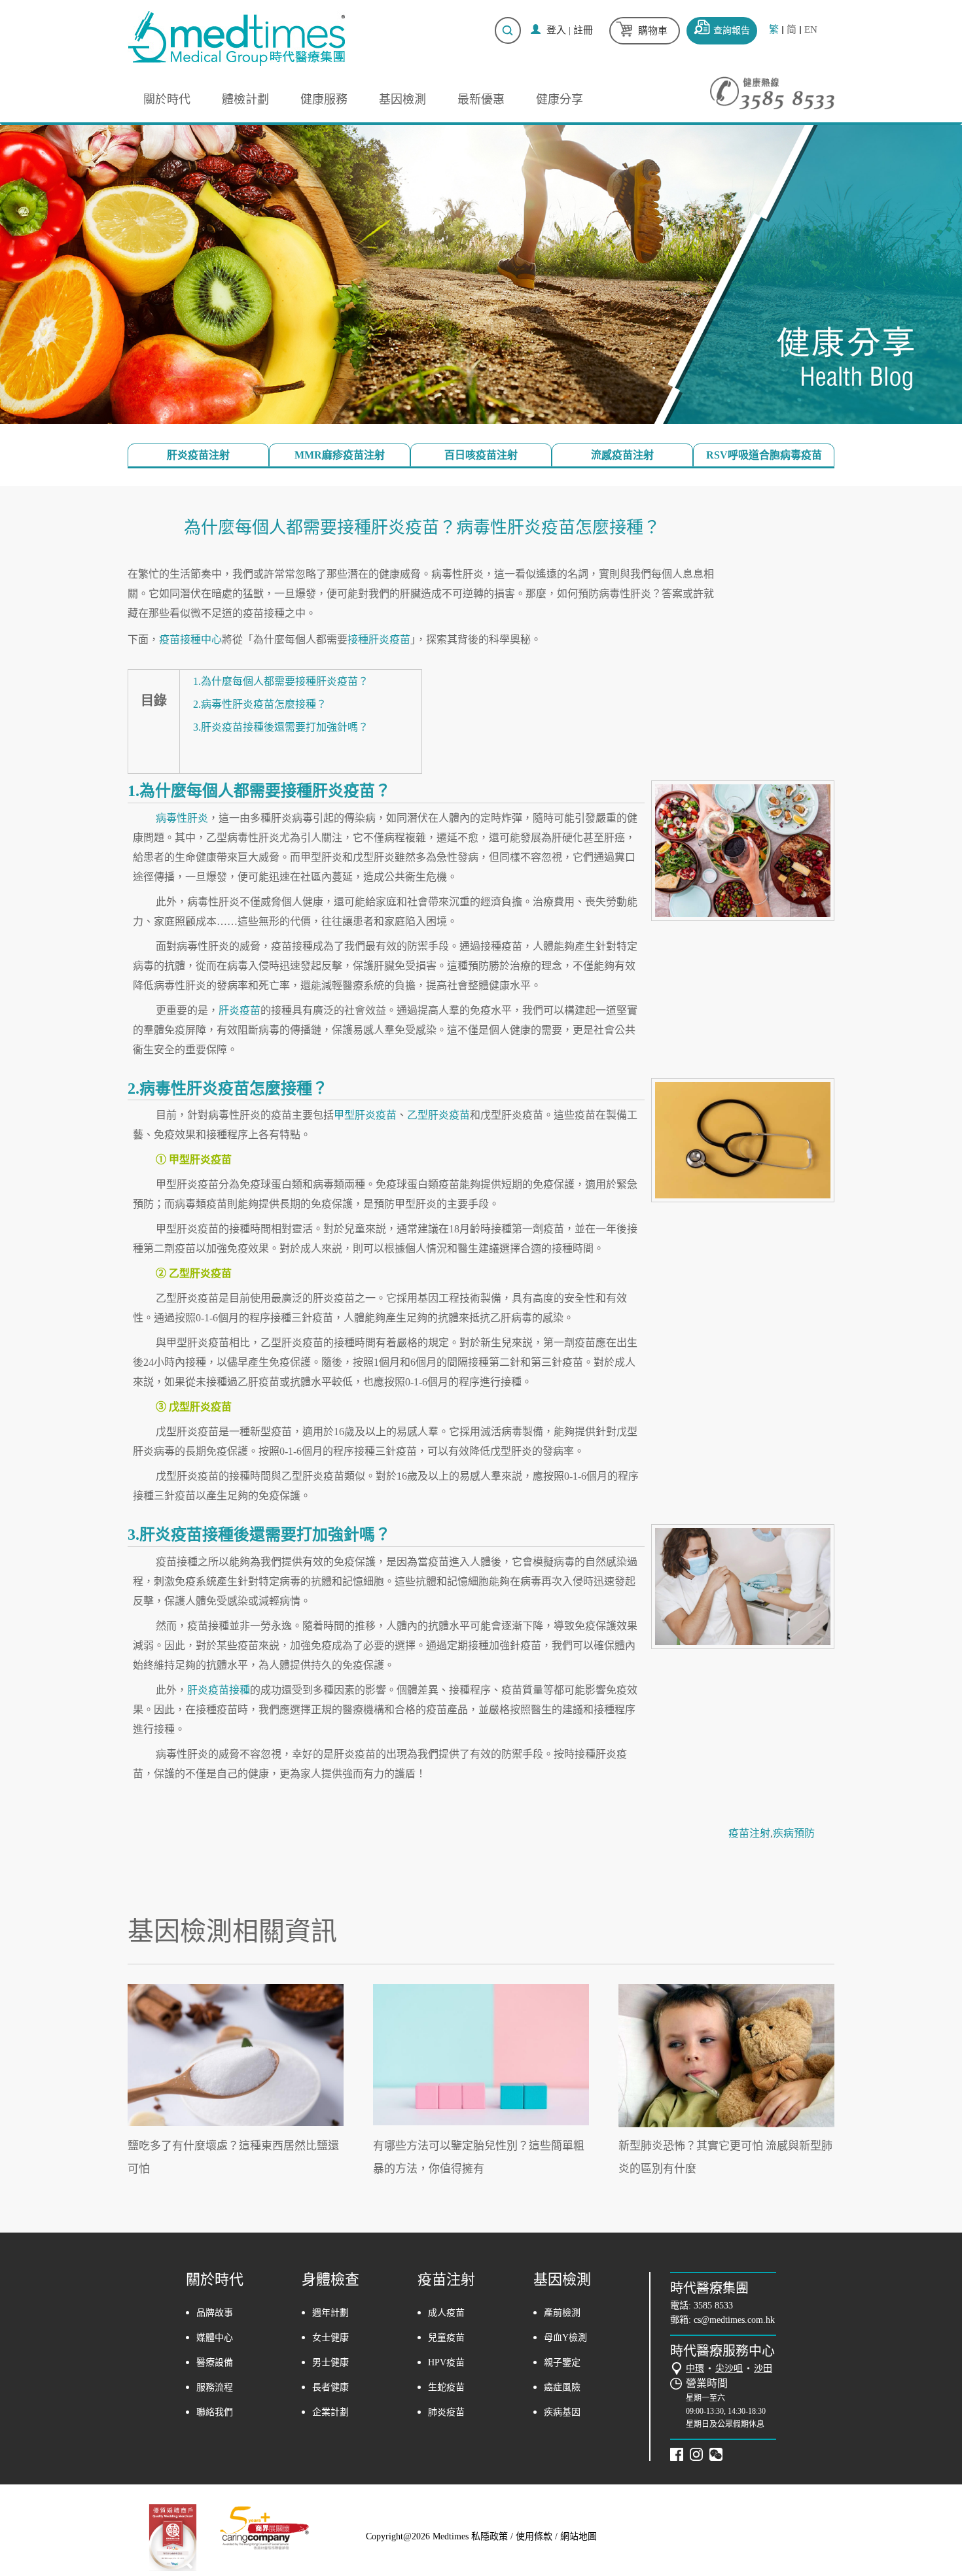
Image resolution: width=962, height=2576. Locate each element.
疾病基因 (562, 2412)
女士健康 (330, 2338)
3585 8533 (713, 2306)
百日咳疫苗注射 (481, 455)
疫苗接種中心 (190, 639)
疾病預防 (794, 1833)
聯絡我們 (215, 2412)
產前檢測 (562, 2313)
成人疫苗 (446, 2313)
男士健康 (330, 2362)
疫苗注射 (749, 1833)
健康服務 (324, 99)
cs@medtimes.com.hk (734, 2320)
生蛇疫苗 (446, 2387)
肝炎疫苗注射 (198, 455)
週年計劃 (330, 2313)
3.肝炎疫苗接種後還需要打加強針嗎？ (281, 727)
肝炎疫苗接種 (219, 1690)
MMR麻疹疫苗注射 (340, 455)
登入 (556, 30)
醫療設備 (215, 2362)
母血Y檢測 (565, 2338)
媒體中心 (215, 2338)
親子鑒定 (562, 2362)
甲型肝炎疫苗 (365, 1115)
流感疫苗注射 (622, 455)
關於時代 (167, 99)
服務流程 (215, 2387)
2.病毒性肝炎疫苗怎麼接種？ (260, 704)
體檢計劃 (245, 99)
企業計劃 (330, 2412)
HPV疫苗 (446, 2362)
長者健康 (330, 2387)
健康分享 (560, 99)
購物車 (653, 31)
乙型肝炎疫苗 (438, 1115)
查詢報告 (732, 30)
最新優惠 (481, 99)
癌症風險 (562, 2387)
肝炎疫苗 (240, 1010)
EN (811, 30)
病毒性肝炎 (182, 818)
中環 (695, 2368)
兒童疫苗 (446, 2338)
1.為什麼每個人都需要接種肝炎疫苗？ (281, 681)
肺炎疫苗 (446, 2412)
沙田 (763, 2368)
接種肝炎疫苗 (379, 639)
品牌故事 (215, 2313)
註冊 (583, 30)
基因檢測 (402, 99)
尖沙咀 (729, 2368)
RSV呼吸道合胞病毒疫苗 (764, 455)
